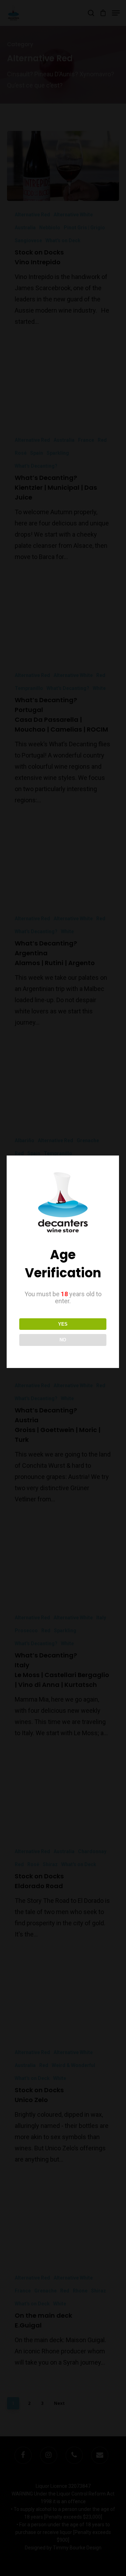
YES (63, 1324)
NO (63, 1340)
